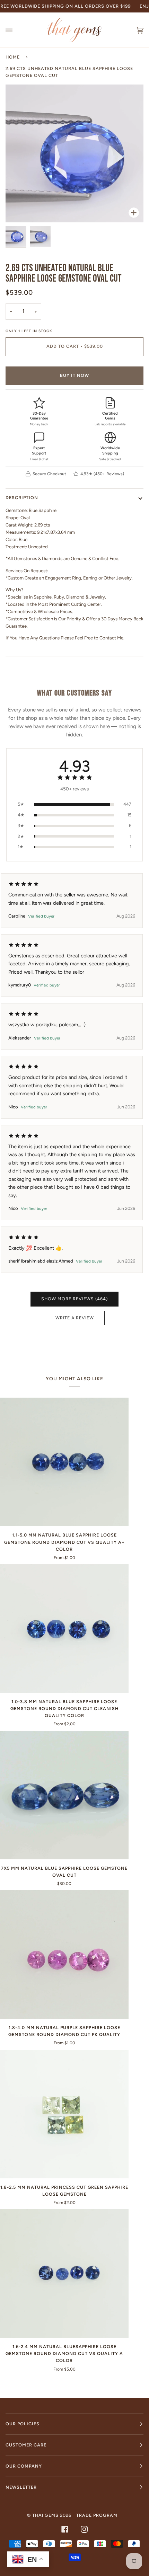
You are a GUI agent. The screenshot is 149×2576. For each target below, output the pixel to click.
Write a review (75, 1318)
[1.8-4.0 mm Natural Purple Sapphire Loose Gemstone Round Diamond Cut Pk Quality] (64, 1954)
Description (22, 498)
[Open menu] (16, 30)
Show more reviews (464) (74, 1299)
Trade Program (97, 2515)
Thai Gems (45, 2515)
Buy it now (74, 375)
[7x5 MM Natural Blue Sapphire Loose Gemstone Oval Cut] (64, 1795)
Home (13, 57)
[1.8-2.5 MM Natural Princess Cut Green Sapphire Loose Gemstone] (64, 2114)
